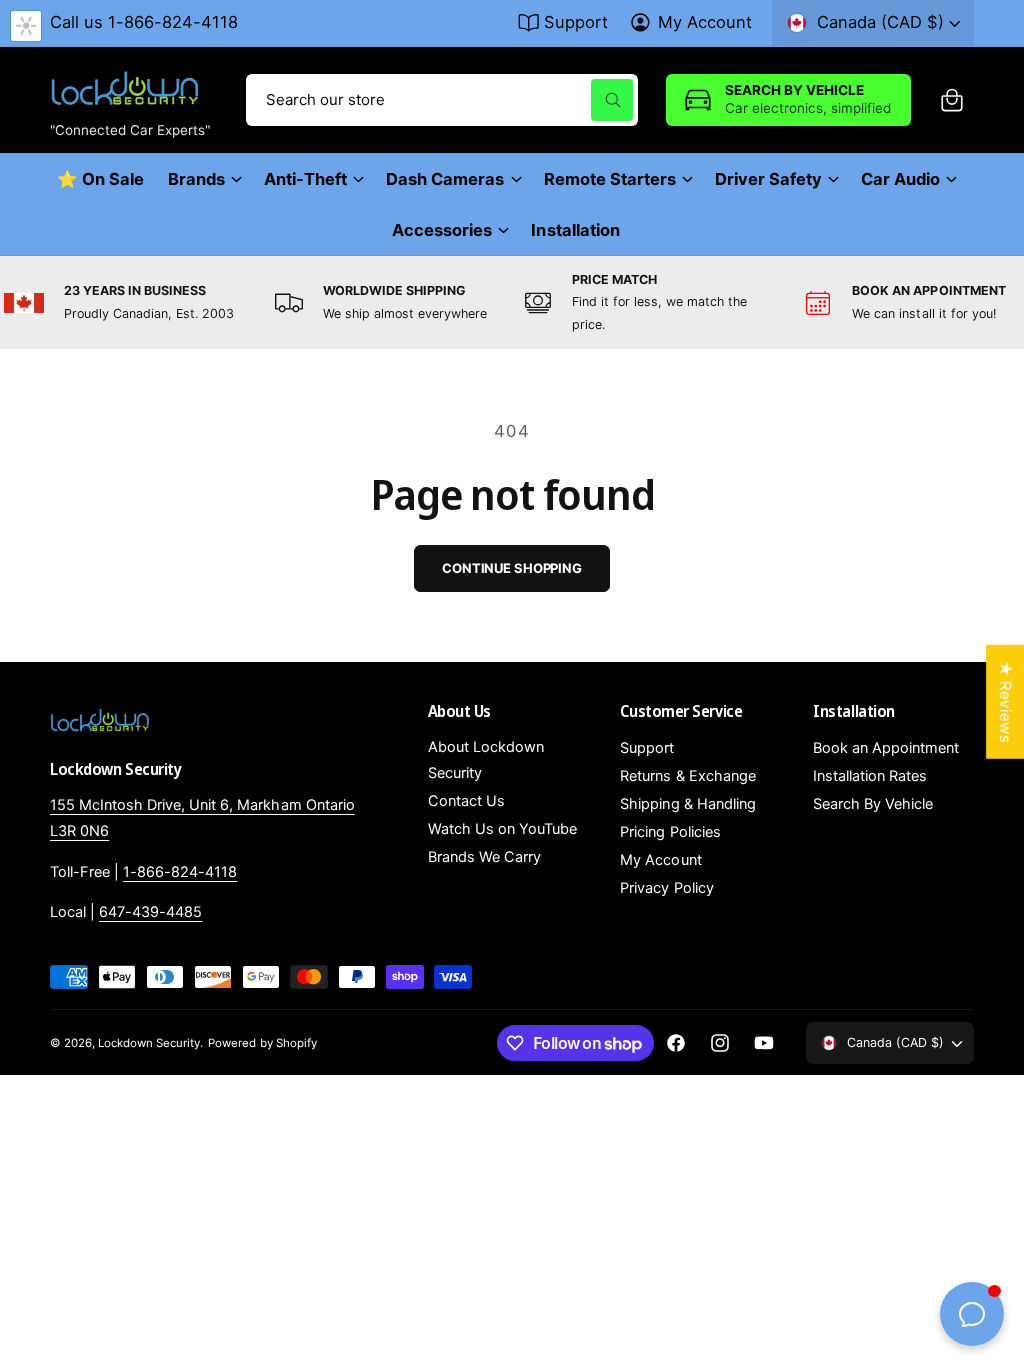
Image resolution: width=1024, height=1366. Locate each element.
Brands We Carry (484, 857)
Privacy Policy (666, 888)
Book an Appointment (886, 748)
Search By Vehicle (873, 804)
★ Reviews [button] (1005, 702)
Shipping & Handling (687, 804)
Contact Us (466, 801)
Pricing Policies (670, 832)
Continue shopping (512, 568)
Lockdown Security (149, 1043)
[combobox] (442, 100)
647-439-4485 (150, 912)
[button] (952, 100)
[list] (512, 303)
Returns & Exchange (687, 776)
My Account (705, 22)
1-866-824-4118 (180, 872)
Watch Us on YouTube (502, 829)
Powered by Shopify (262, 1043)
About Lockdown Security (486, 760)
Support (576, 22)
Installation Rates (870, 776)
